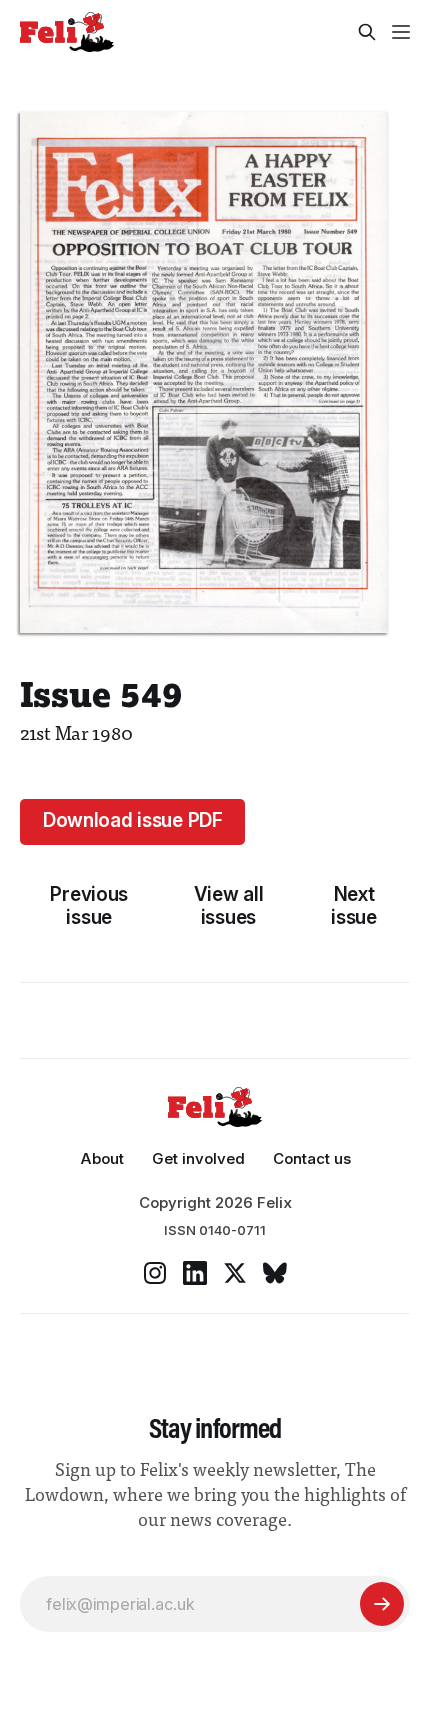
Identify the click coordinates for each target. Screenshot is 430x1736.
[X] (235, 1273)
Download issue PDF (133, 820)
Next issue (354, 906)
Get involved (198, 1158)
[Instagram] (155, 1273)
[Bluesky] (275, 1273)
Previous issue (89, 906)
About (102, 1158)
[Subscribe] (382, 1604)
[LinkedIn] (195, 1273)
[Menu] (401, 32)
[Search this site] (367, 32)
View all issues (229, 906)
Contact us (312, 1158)
